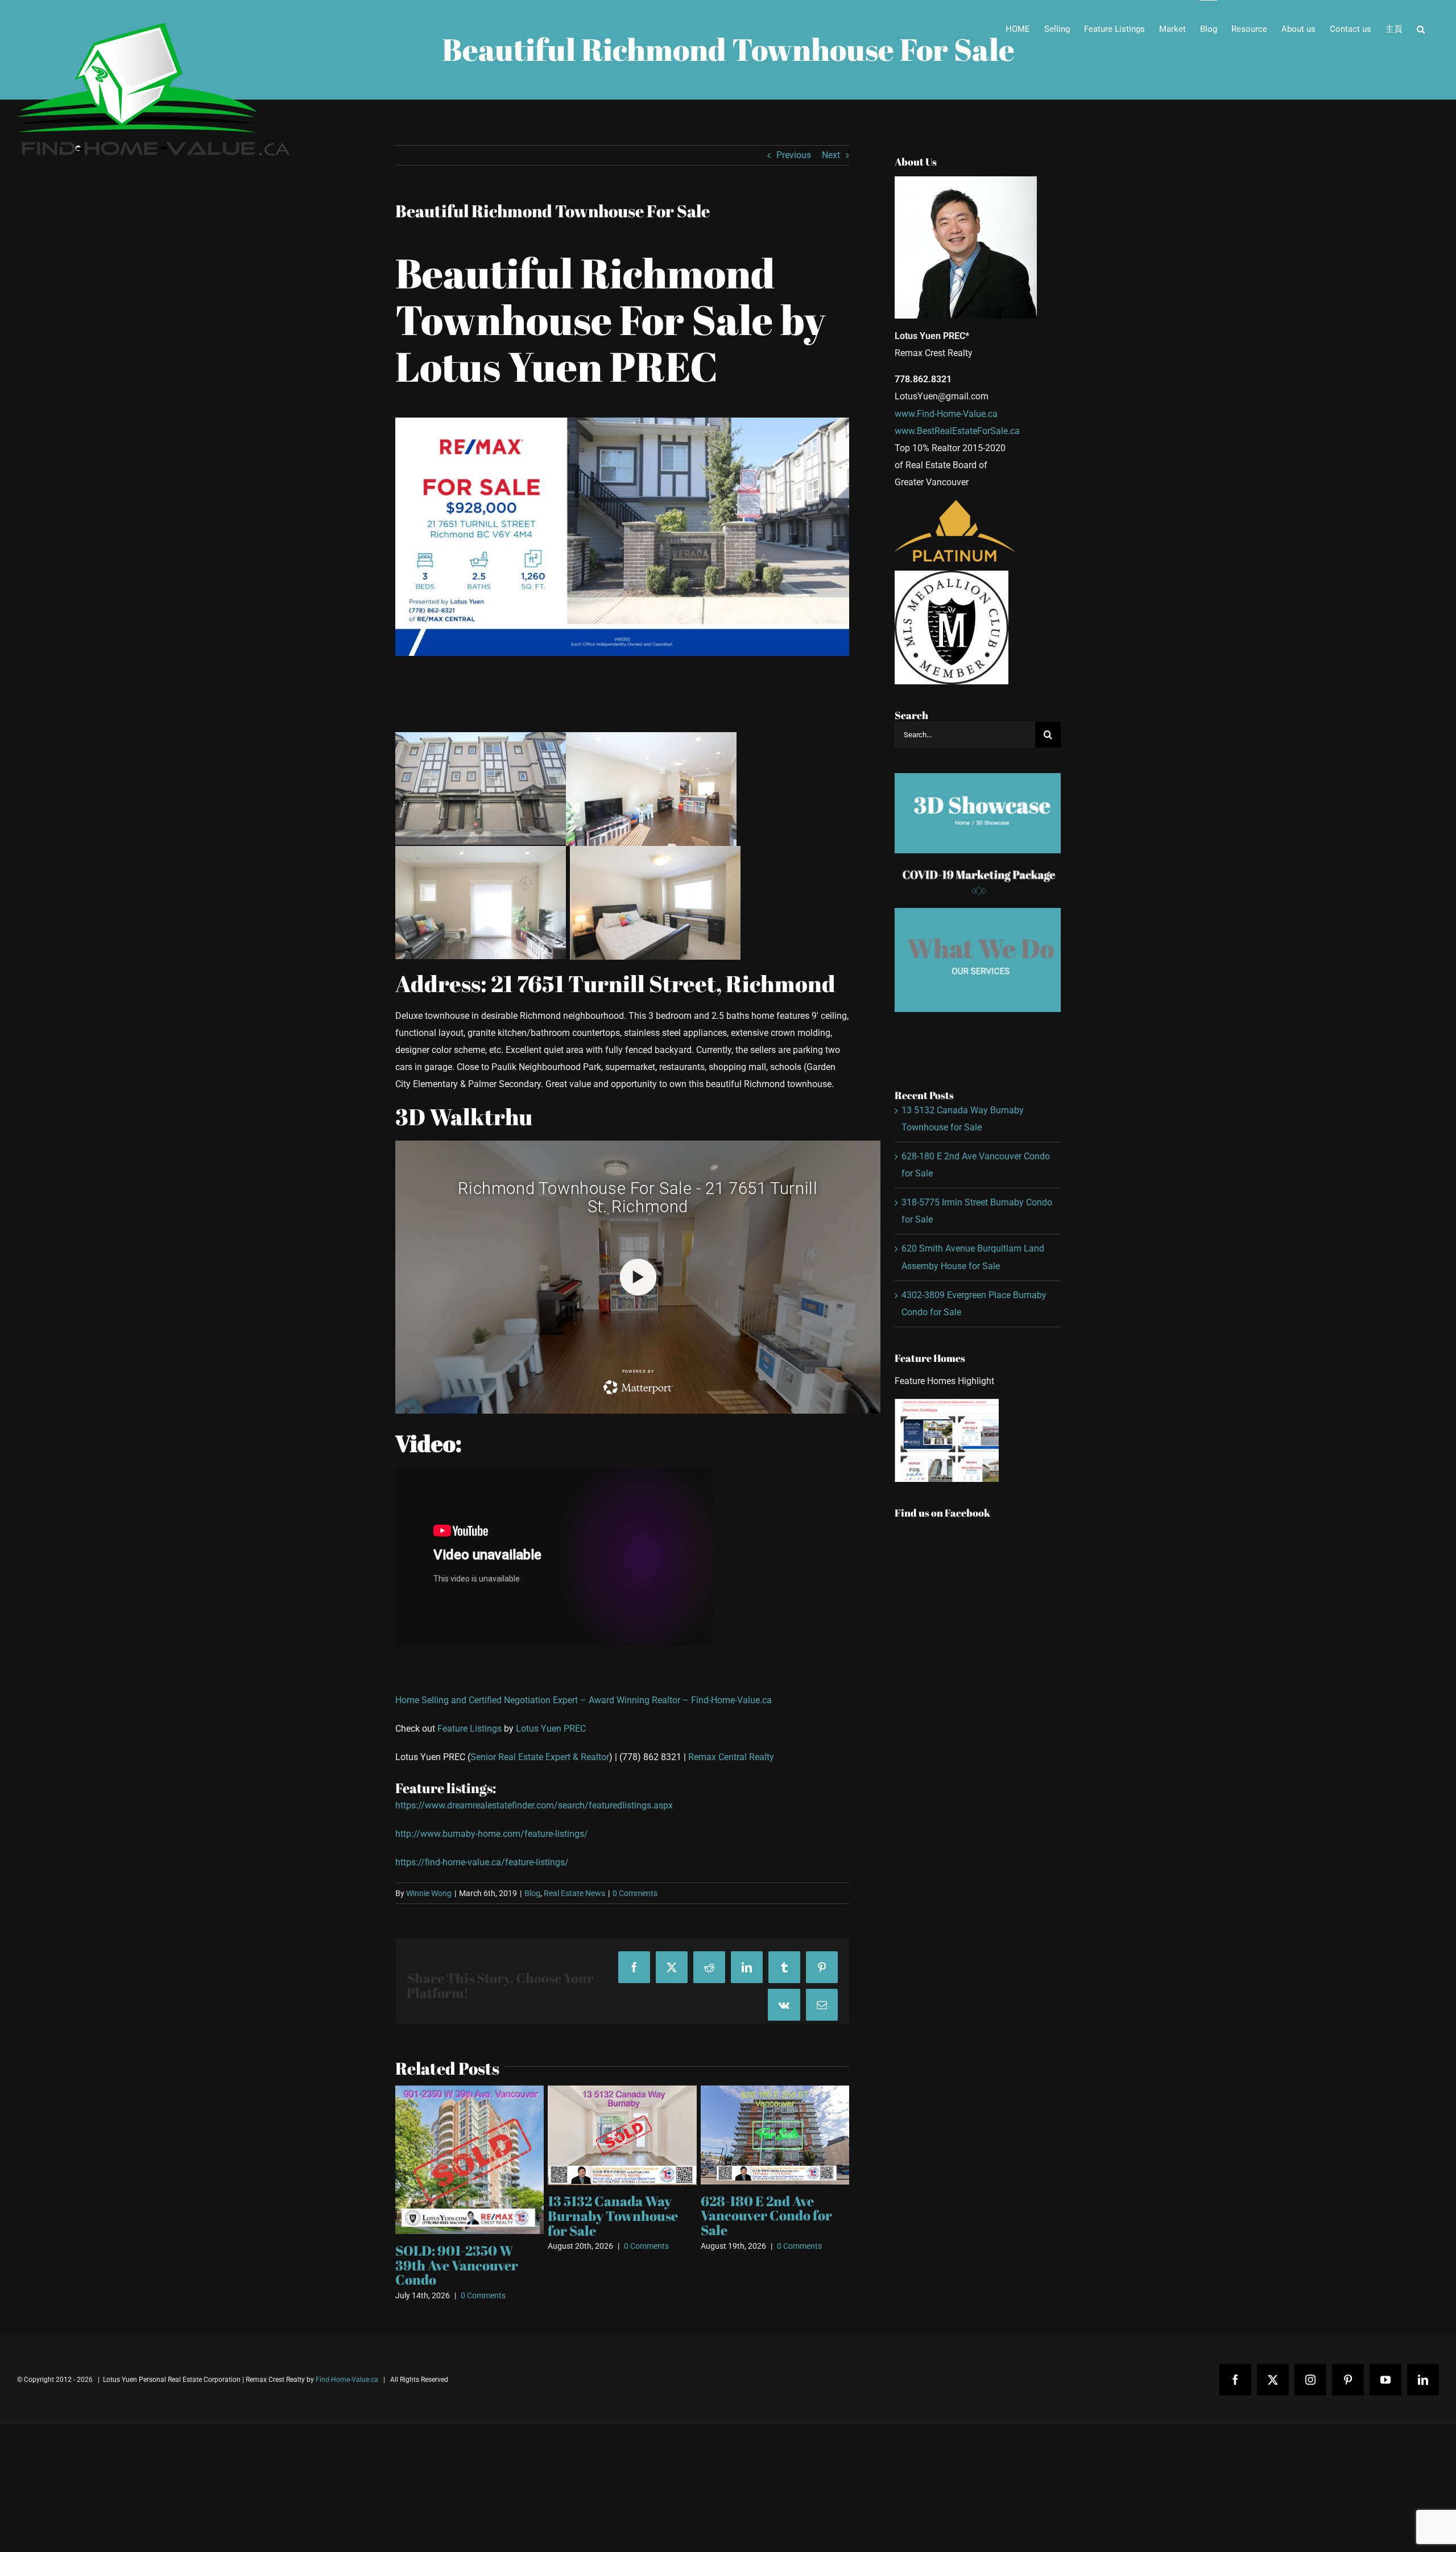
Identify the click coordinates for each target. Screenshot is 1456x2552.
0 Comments (635, 1893)
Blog (532, 1893)
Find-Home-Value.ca (731, 1700)
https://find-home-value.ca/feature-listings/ (482, 1862)
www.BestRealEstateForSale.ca (957, 431)
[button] (1421, 29)
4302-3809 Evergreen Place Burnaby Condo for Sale (770, 2200)
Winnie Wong (429, 1893)
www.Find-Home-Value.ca (946, 414)
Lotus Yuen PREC (551, 1729)
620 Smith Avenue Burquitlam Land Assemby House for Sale (621, 2183)
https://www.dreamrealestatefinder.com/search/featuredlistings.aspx (534, 1805)
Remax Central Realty (731, 1757)
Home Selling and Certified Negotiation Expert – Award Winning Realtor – (543, 1700)
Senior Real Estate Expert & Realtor (540, 1757)
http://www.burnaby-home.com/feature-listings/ (492, 1834)
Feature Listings (470, 1729)
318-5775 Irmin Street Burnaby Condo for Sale (463, 2215)
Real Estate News (574, 1893)
